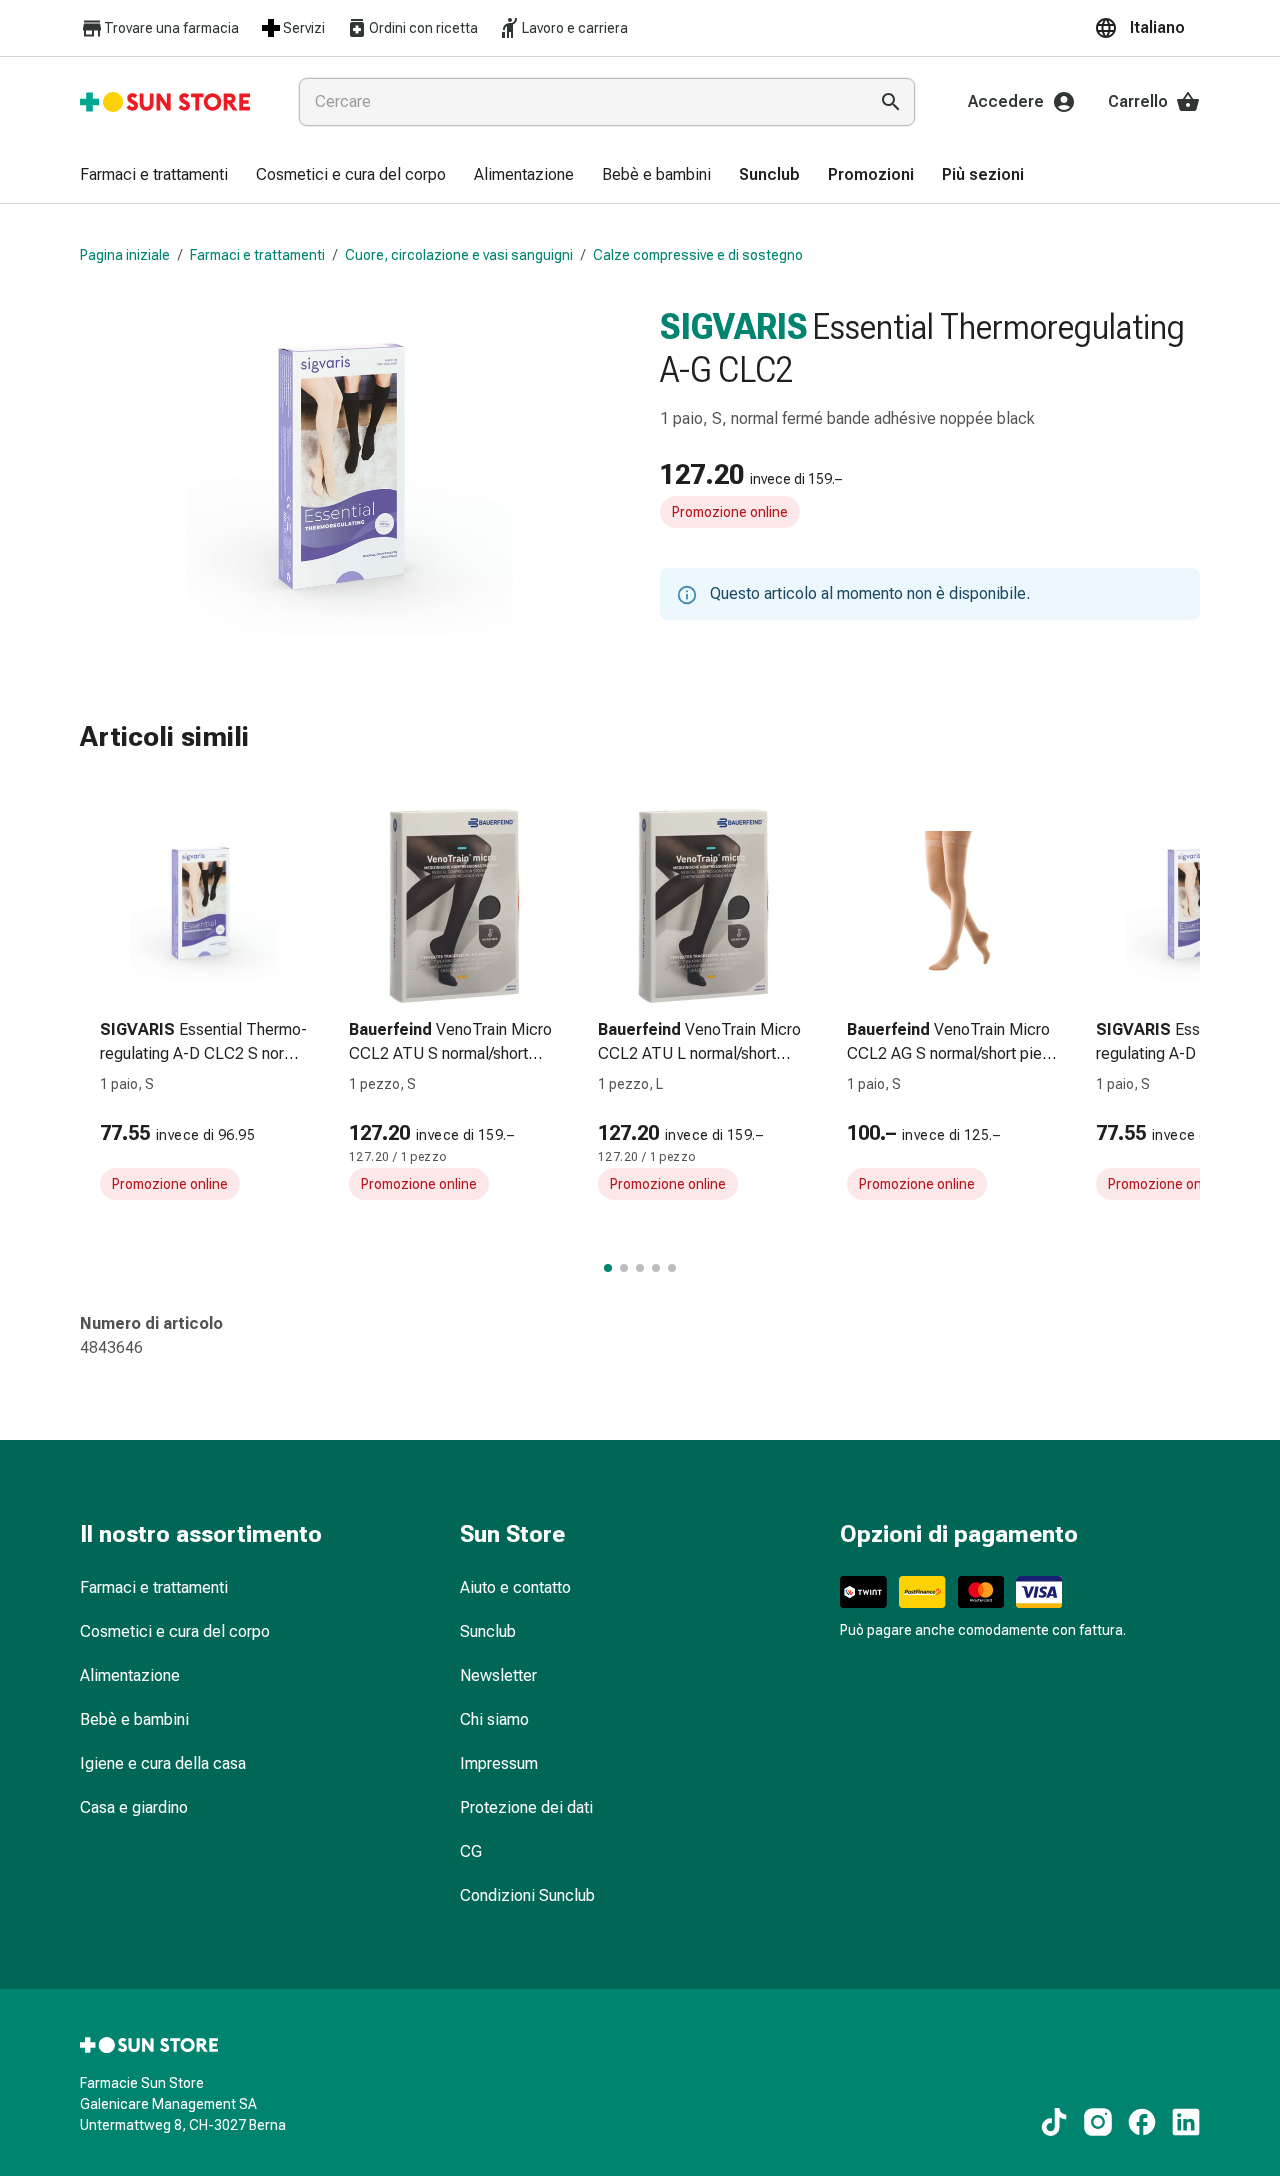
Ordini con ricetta (423, 28)
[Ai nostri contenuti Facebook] (1142, 2122)
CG (471, 1851)
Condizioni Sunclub (527, 1895)
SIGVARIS (734, 327)
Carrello (1138, 101)
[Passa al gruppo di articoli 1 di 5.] (608, 1268)
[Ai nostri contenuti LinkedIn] (1186, 2122)
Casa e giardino (134, 1807)
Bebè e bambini (134, 1719)
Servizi (304, 28)
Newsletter (498, 1675)
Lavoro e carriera (575, 28)
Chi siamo (494, 1719)
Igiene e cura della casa (163, 1763)
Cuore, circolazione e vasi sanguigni (459, 255)
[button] (1147, 28)
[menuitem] (154, 176)
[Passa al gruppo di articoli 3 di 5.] (640, 1268)
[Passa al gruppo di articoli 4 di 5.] (656, 1268)
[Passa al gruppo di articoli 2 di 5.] (624, 1268)
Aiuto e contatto (515, 1587)
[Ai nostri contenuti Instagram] (1098, 2122)
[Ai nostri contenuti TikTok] (1054, 2122)
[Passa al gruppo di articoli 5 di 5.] (672, 1268)
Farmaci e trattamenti (257, 255)
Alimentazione (130, 1675)
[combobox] (579, 102)
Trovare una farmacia (171, 28)
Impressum (499, 1763)
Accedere (1006, 101)
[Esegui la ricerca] (891, 102)
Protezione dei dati (526, 1807)
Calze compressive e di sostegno (698, 255)
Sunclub (488, 1631)
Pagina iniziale (125, 255)
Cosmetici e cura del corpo (175, 1631)
